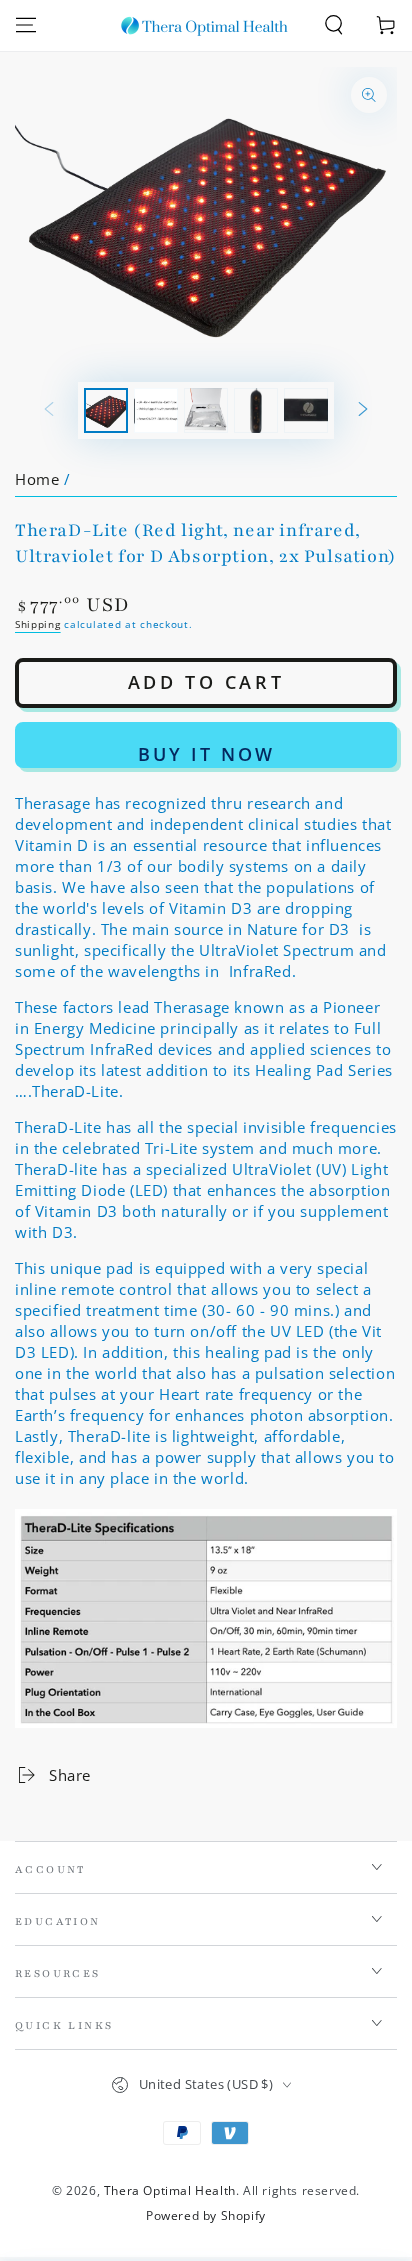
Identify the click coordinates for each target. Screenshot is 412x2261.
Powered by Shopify (206, 2216)
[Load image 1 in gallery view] (106, 410)
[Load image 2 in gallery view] (156, 410)
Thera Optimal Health (170, 2190)
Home (37, 479)
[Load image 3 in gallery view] (206, 410)
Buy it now (206, 754)
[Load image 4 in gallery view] (256, 410)
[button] (334, 25)
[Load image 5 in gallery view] (306, 410)
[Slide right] (363, 411)
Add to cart (206, 682)
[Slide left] (49, 411)
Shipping (38, 624)
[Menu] (26, 25)
